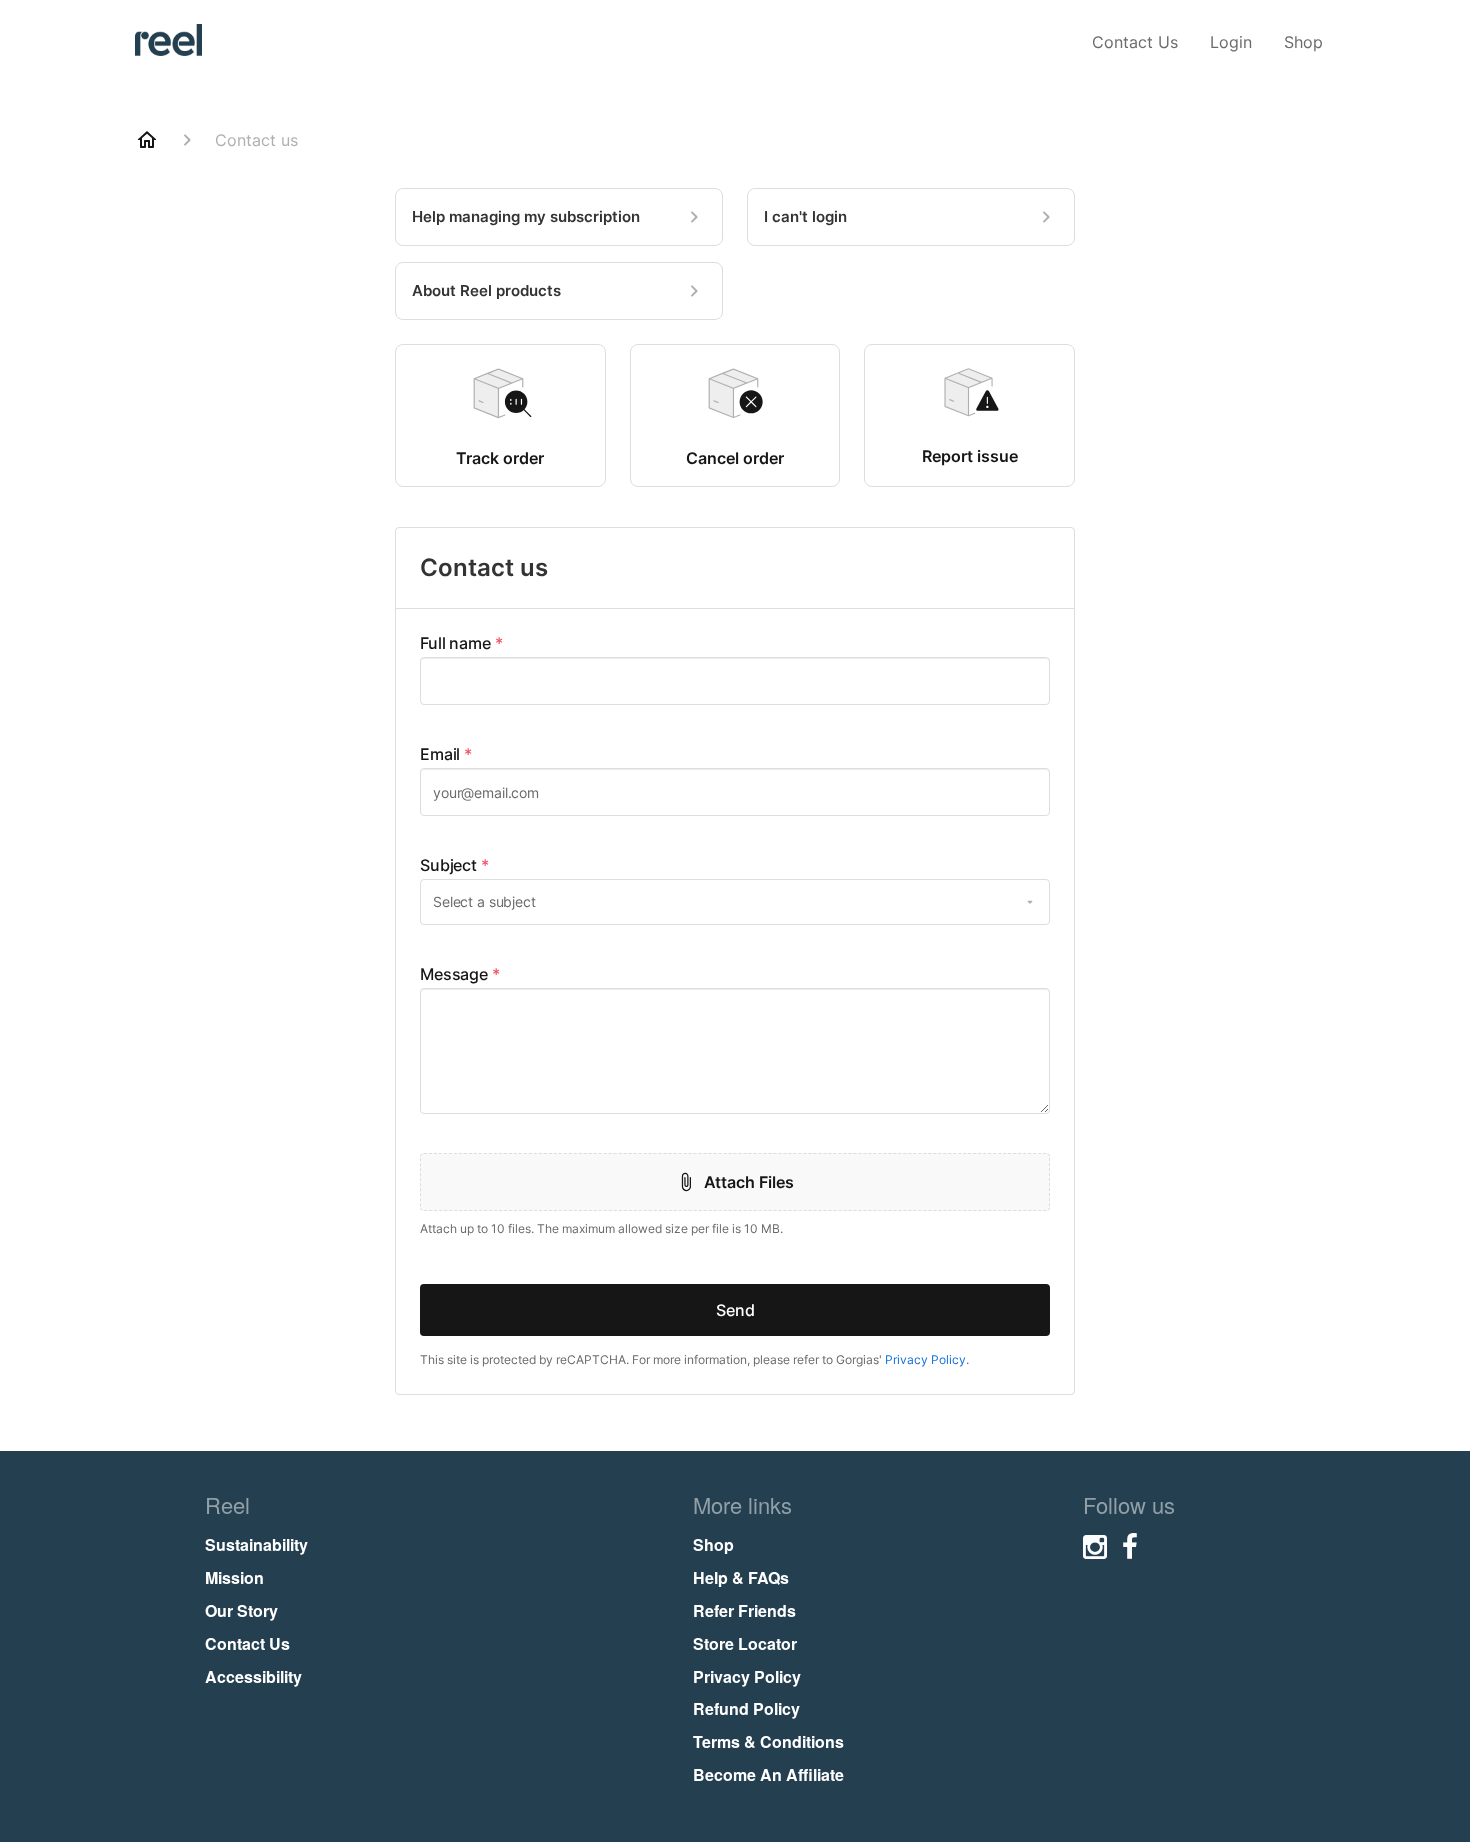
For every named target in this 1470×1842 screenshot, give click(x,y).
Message (460, 974)
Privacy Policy (925, 1359)
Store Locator (745, 1643)
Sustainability (256, 1544)
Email (446, 754)
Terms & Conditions (768, 1741)
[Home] (147, 140)
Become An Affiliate (768, 1774)
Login (1231, 42)
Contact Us (1135, 42)
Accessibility (253, 1676)
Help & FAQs (741, 1577)
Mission (234, 1577)
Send (735, 1310)
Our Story (241, 1610)
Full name (461, 643)
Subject (454, 865)
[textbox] (735, 681)
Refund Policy (746, 1708)
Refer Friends (744, 1610)
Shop (1303, 42)
